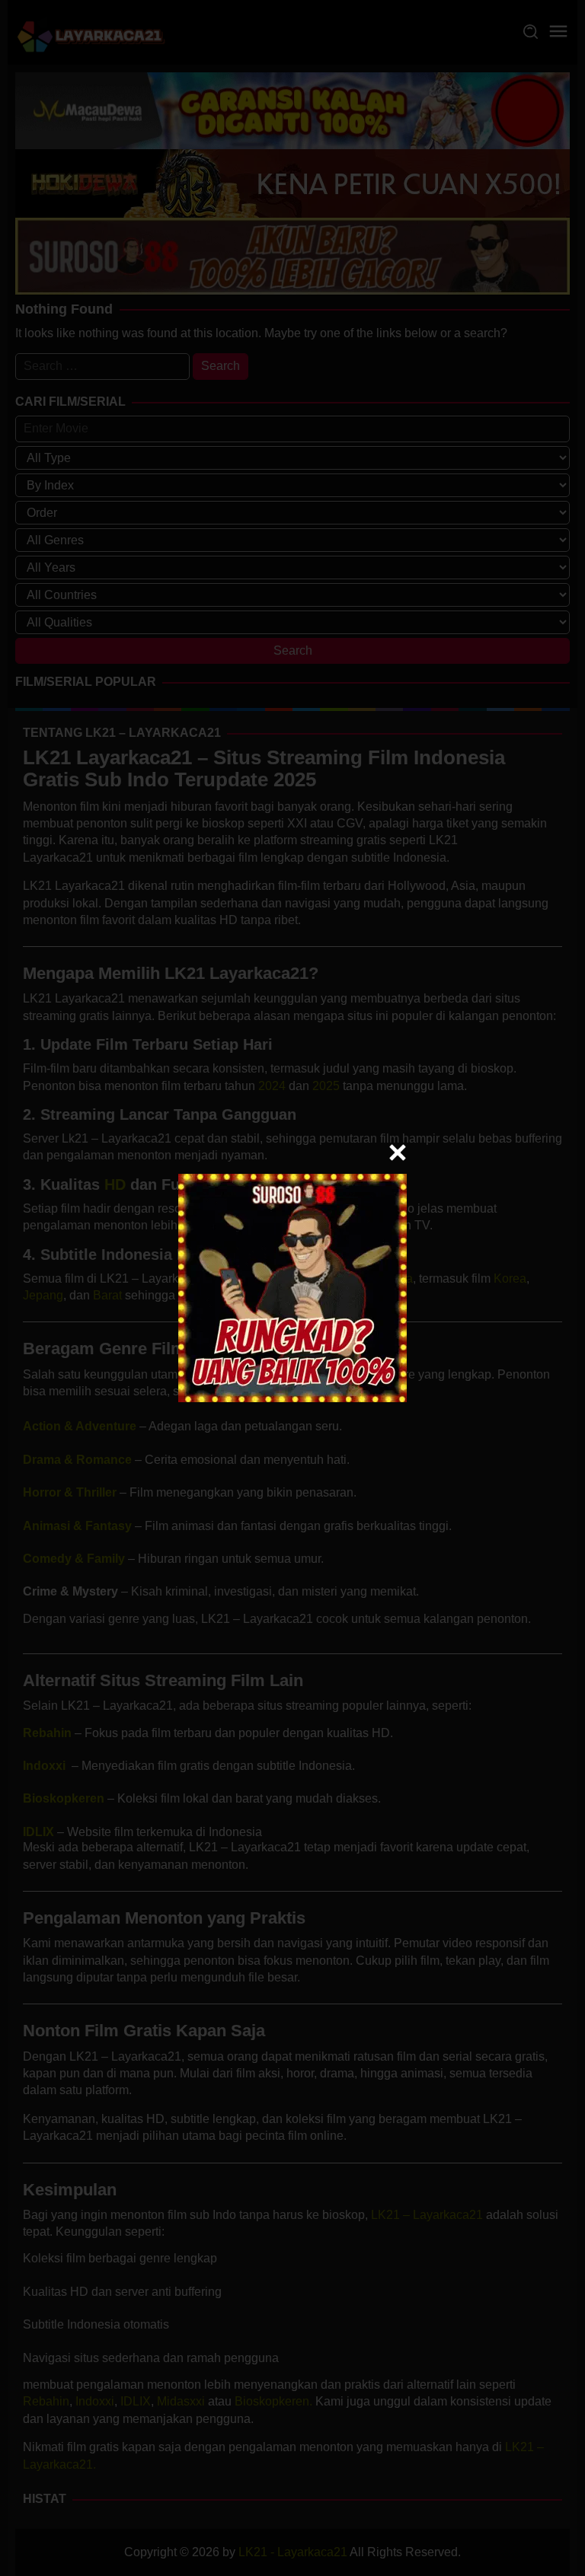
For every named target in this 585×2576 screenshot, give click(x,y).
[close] (398, 1153)
